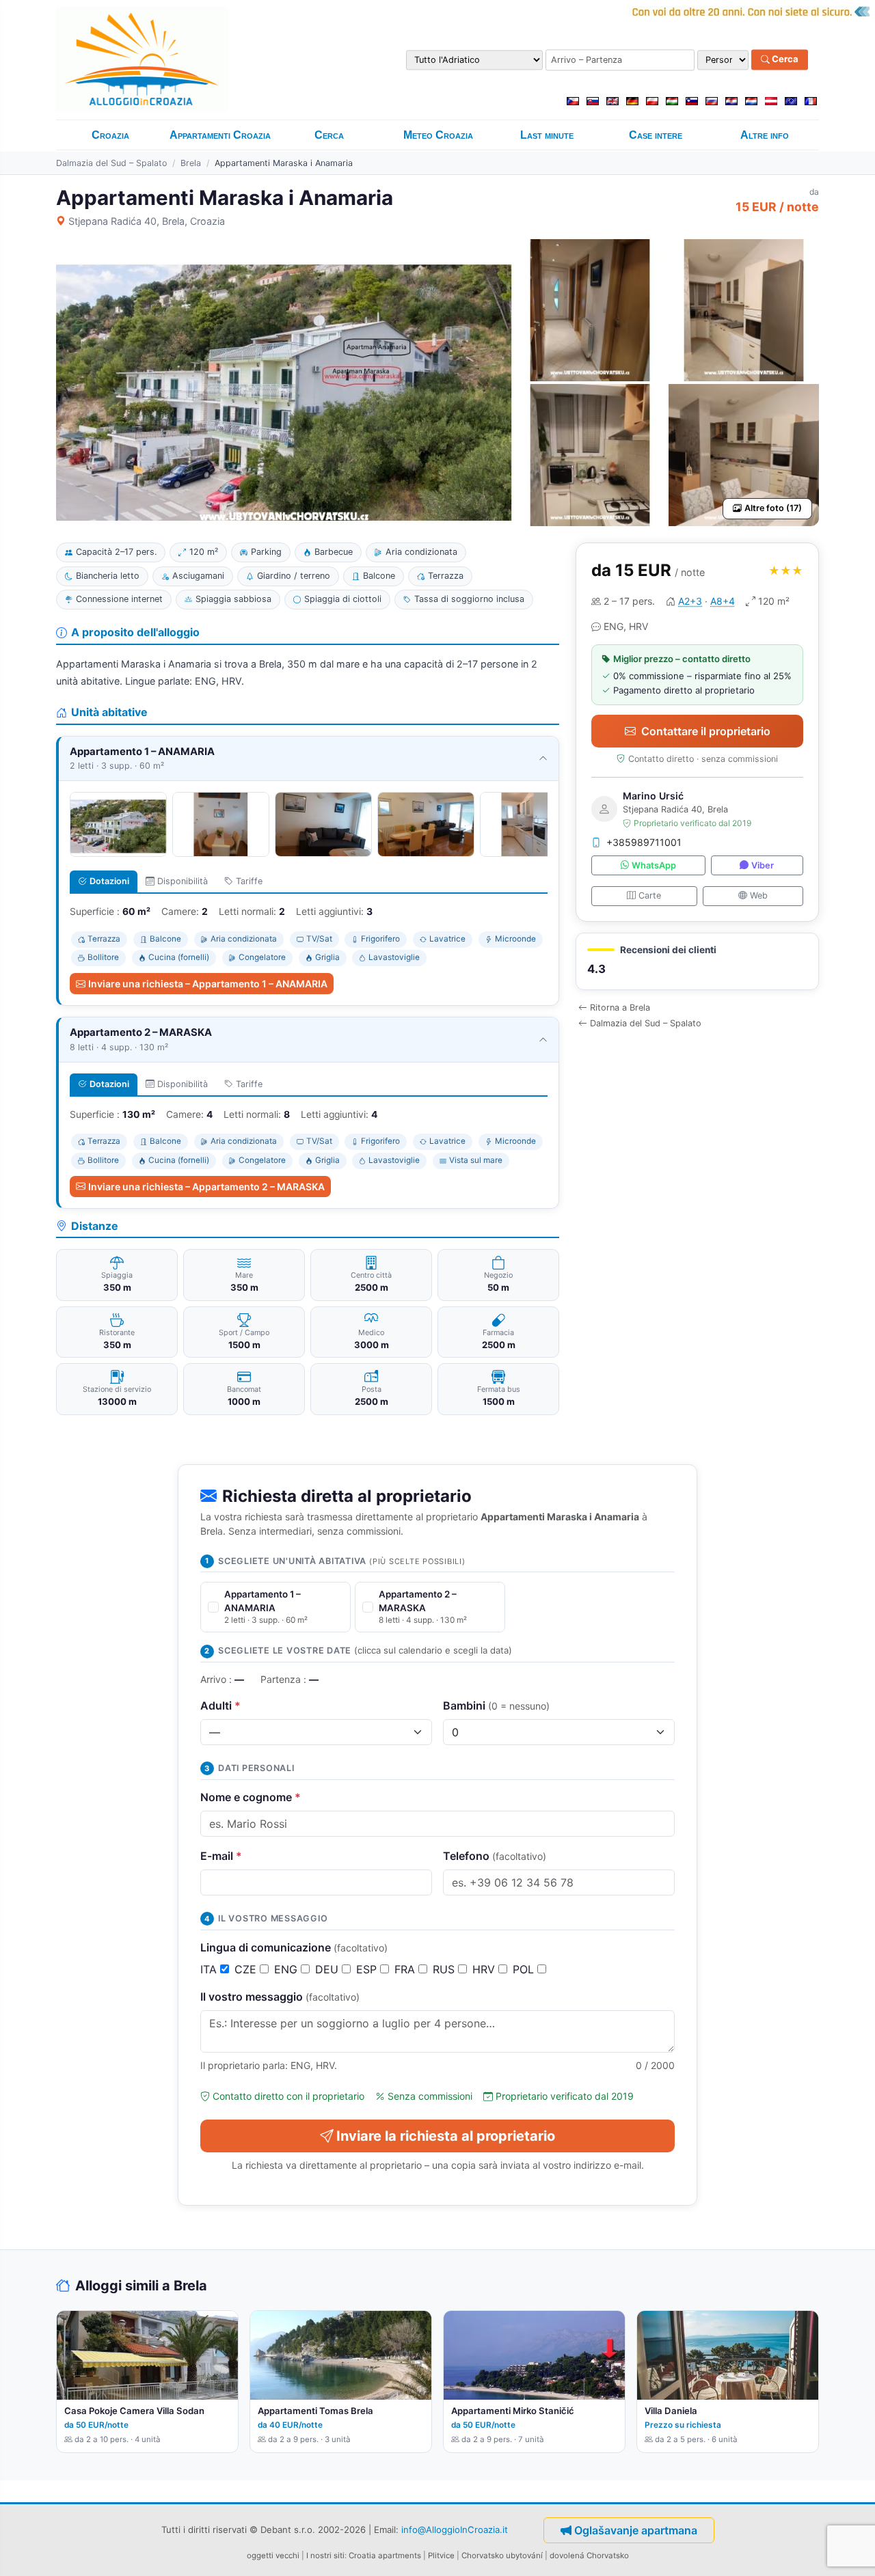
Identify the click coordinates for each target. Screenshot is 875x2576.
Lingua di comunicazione (294, 1947)
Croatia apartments (385, 2556)
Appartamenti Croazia (220, 135)
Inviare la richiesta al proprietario (446, 2136)
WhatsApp (654, 865)
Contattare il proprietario (706, 731)
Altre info (765, 135)
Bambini (496, 1705)
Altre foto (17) (773, 508)
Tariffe (249, 881)
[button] (697, 962)
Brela (191, 163)
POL (525, 1969)
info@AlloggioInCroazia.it (455, 2530)
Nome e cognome (251, 1797)
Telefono (495, 1856)
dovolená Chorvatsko (589, 2556)
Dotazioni (109, 881)
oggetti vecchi (273, 2556)
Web (759, 895)
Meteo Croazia (438, 135)
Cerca (784, 59)
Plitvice (441, 2556)
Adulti (220, 1705)
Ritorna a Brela (620, 1008)
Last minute (547, 135)
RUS (445, 1969)
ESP (368, 1969)
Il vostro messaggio (280, 1997)
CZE (247, 1969)
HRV (485, 1969)
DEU (328, 1969)
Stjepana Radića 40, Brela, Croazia (147, 221)
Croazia (110, 135)
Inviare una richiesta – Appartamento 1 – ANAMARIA (208, 984)
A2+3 (690, 601)
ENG (287, 1969)
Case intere (656, 135)
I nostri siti (325, 2556)
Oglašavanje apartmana (636, 2530)
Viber (763, 865)
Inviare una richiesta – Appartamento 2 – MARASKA (206, 1187)
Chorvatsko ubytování (502, 2556)
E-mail (221, 1856)
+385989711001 (644, 842)
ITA (210, 1969)
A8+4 (723, 601)
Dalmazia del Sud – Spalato (111, 163)
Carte (650, 895)
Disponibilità (183, 881)
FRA (406, 1969)
